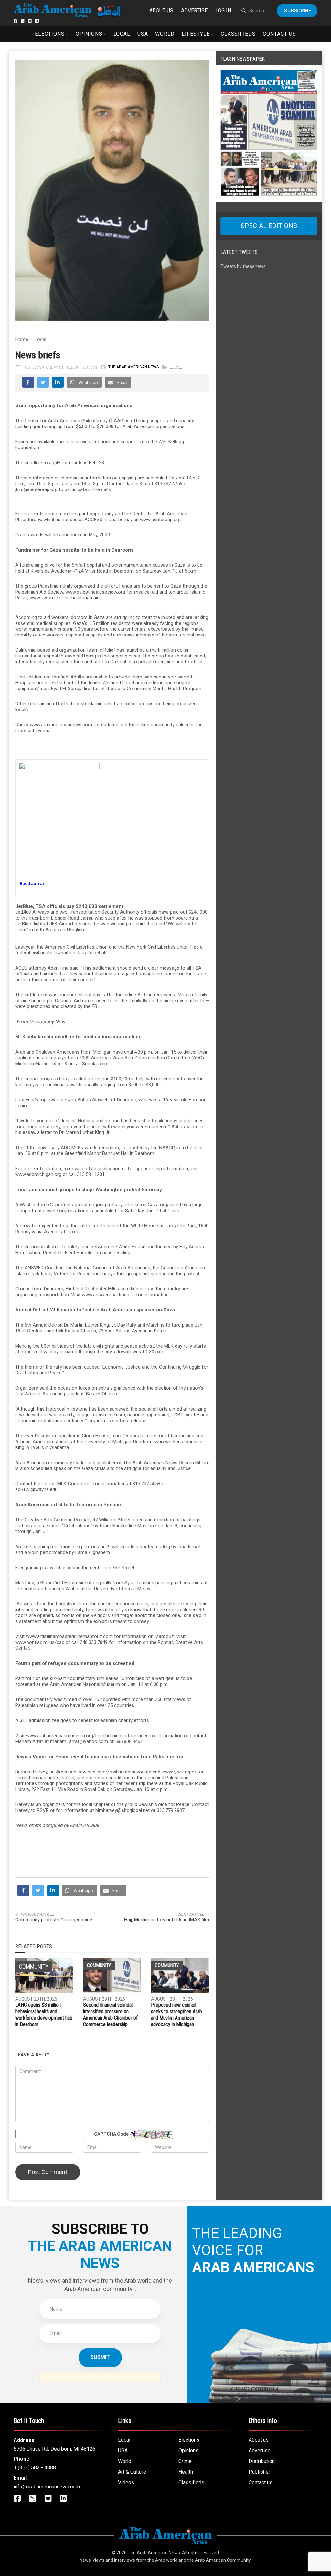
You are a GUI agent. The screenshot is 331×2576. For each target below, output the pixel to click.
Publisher (259, 2472)
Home (22, 339)
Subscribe (298, 11)
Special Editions (269, 226)
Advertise (194, 11)
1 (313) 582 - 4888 (35, 2468)
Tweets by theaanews (243, 266)
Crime (185, 2461)
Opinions (89, 34)
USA (143, 34)
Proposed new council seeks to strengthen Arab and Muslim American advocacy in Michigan (176, 2015)
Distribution (262, 2461)
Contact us (279, 34)
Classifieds (238, 34)
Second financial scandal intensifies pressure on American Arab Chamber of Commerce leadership (110, 2015)
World (165, 34)
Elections (50, 34)
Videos (126, 2482)
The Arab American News (133, 367)
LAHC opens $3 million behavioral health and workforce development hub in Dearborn (44, 2015)
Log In (223, 11)
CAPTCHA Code (111, 2134)
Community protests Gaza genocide (54, 1920)
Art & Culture (132, 2472)
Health (186, 2472)
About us (161, 11)
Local (122, 34)
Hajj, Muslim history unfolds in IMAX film (167, 1920)
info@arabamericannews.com (47, 2487)
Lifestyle (196, 34)
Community (99, 1965)
